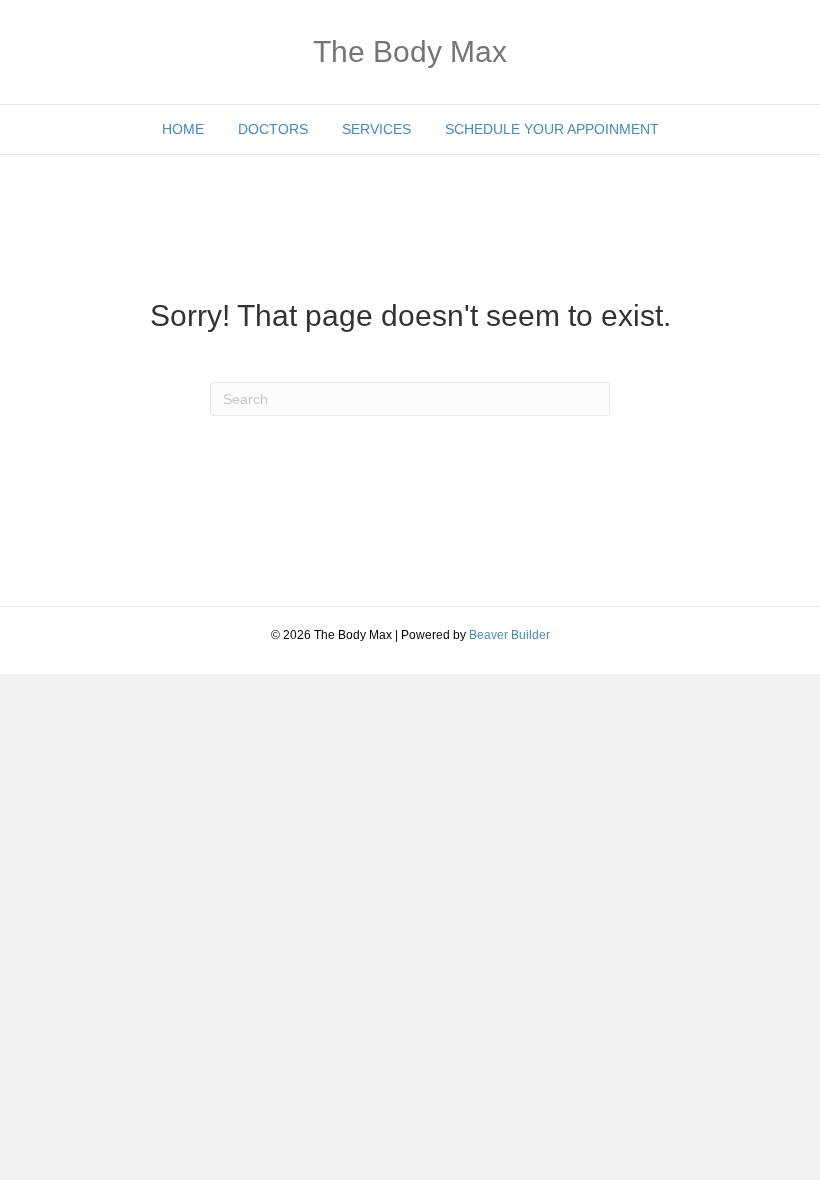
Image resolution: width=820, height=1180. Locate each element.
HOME (183, 129)
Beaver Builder (509, 635)
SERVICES (376, 129)
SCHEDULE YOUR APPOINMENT (552, 129)
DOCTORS (273, 129)
